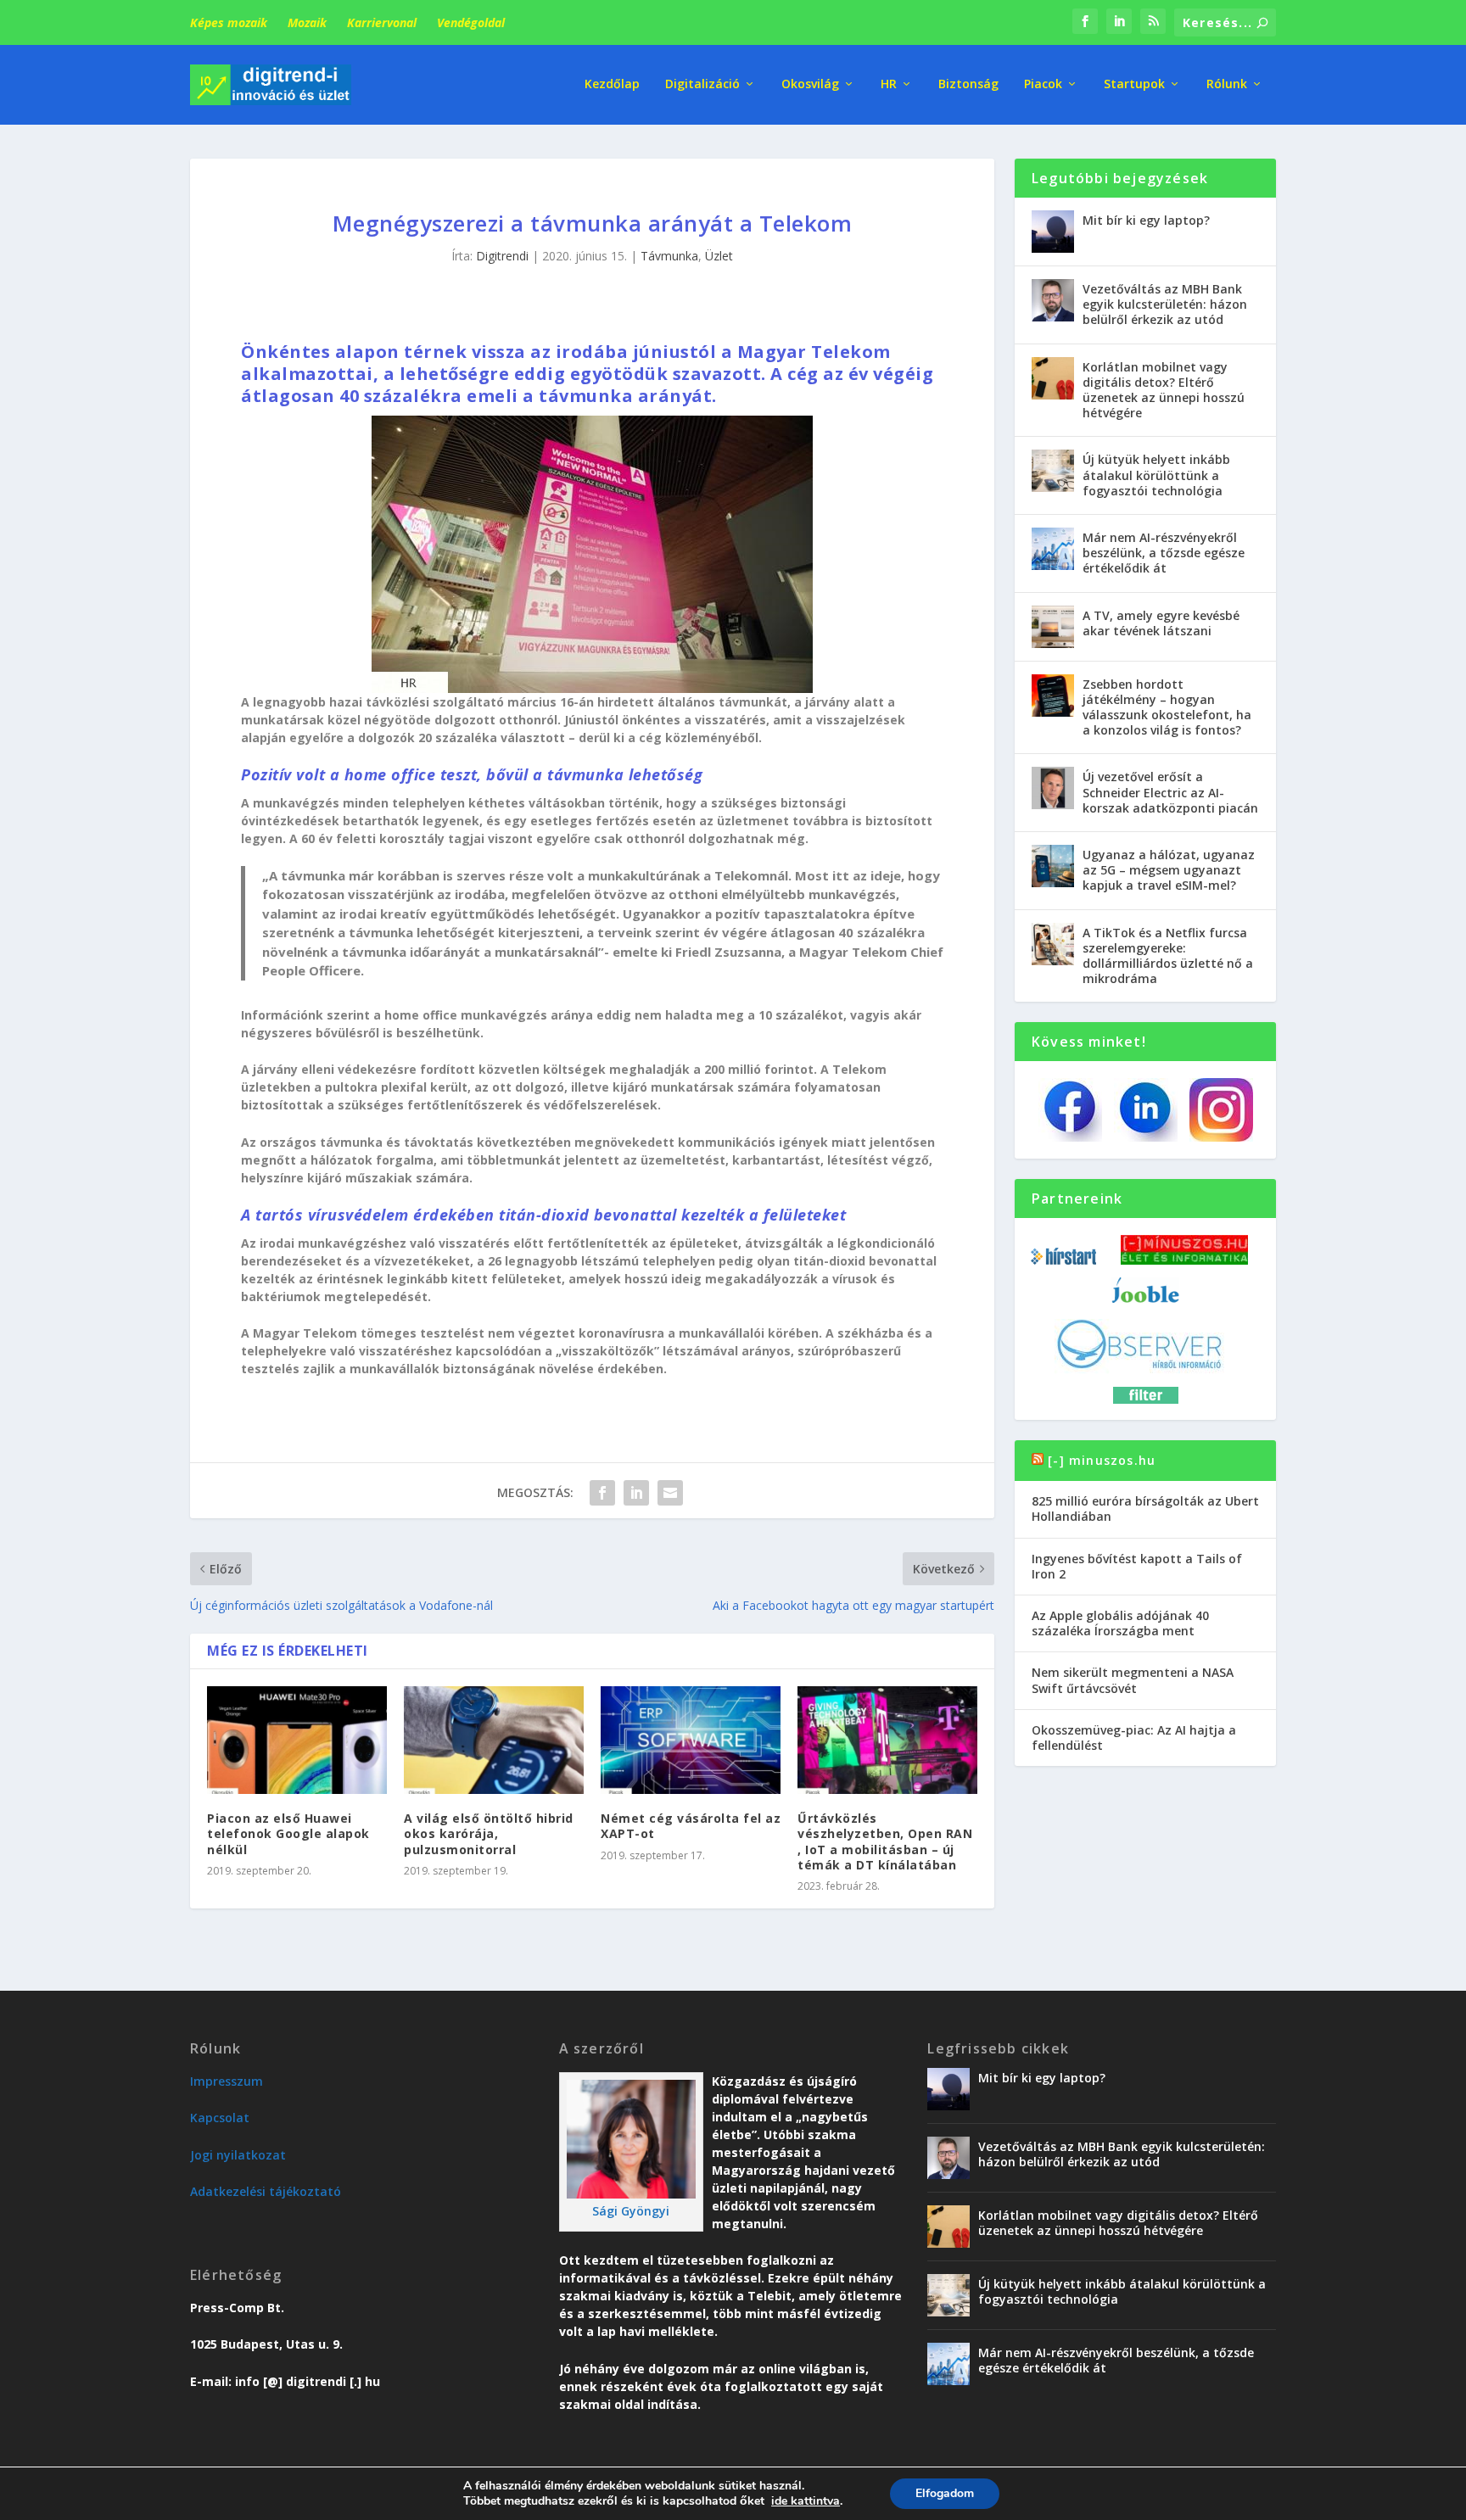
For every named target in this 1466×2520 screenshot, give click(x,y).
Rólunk (1227, 84)
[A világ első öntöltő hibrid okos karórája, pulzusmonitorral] (494, 1740)
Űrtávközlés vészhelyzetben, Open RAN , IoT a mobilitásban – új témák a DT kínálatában (885, 1841)
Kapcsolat (220, 2118)
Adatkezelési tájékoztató (266, 2191)
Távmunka (669, 256)
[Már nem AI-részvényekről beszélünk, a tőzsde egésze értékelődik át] (1053, 549)
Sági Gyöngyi (631, 2211)
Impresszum (227, 2081)
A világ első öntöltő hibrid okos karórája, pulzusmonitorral (489, 1833)
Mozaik (307, 22)
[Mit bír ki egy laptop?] (1053, 232)
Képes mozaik (229, 22)
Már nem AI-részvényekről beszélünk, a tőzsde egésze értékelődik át (1164, 553)
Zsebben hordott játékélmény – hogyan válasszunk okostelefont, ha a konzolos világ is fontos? (1167, 707)
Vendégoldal (471, 22)
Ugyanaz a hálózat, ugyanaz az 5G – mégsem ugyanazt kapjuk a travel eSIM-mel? (1169, 870)
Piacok (1043, 84)
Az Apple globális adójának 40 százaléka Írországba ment (1120, 1623)
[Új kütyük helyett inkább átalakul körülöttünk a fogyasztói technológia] (1053, 471)
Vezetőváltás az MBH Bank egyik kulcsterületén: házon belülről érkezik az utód (1165, 304)
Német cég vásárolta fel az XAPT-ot (691, 1826)
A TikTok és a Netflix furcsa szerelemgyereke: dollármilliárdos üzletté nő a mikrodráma (1168, 956)
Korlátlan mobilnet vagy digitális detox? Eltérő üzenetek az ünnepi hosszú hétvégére (1164, 390)
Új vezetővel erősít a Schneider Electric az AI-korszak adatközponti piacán (1170, 792)
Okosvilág (810, 84)
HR (889, 84)
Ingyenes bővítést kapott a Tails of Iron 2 (1137, 1566)
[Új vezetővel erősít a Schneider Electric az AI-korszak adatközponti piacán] (1053, 788)
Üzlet (719, 256)
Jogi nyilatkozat (238, 2155)
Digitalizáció (702, 84)
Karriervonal (382, 22)
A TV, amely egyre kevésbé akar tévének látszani (1161, 623)
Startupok (1134, 84)
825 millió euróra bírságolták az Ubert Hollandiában (1145, 1509)
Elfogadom (945, 2493)
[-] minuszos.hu (1102, 1460)
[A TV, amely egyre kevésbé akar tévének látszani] (1053, 627)
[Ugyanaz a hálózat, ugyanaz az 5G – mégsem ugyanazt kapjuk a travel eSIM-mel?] (1053, 866)
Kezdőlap (612, 84)
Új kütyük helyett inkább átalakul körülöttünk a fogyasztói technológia (1156, 475)
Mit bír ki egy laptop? (1146, 220)
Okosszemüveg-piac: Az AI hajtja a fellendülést (1134, 1738)
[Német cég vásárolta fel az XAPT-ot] (691, 1740)
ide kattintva (806, 2501)
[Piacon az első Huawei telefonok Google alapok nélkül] (297, 1740)
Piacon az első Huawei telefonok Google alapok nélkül (288, 1833)
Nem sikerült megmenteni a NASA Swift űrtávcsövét (1133, 1680)
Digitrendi (502, 256)
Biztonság (968, 84)
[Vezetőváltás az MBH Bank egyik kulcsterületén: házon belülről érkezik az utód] (1053, 300)
